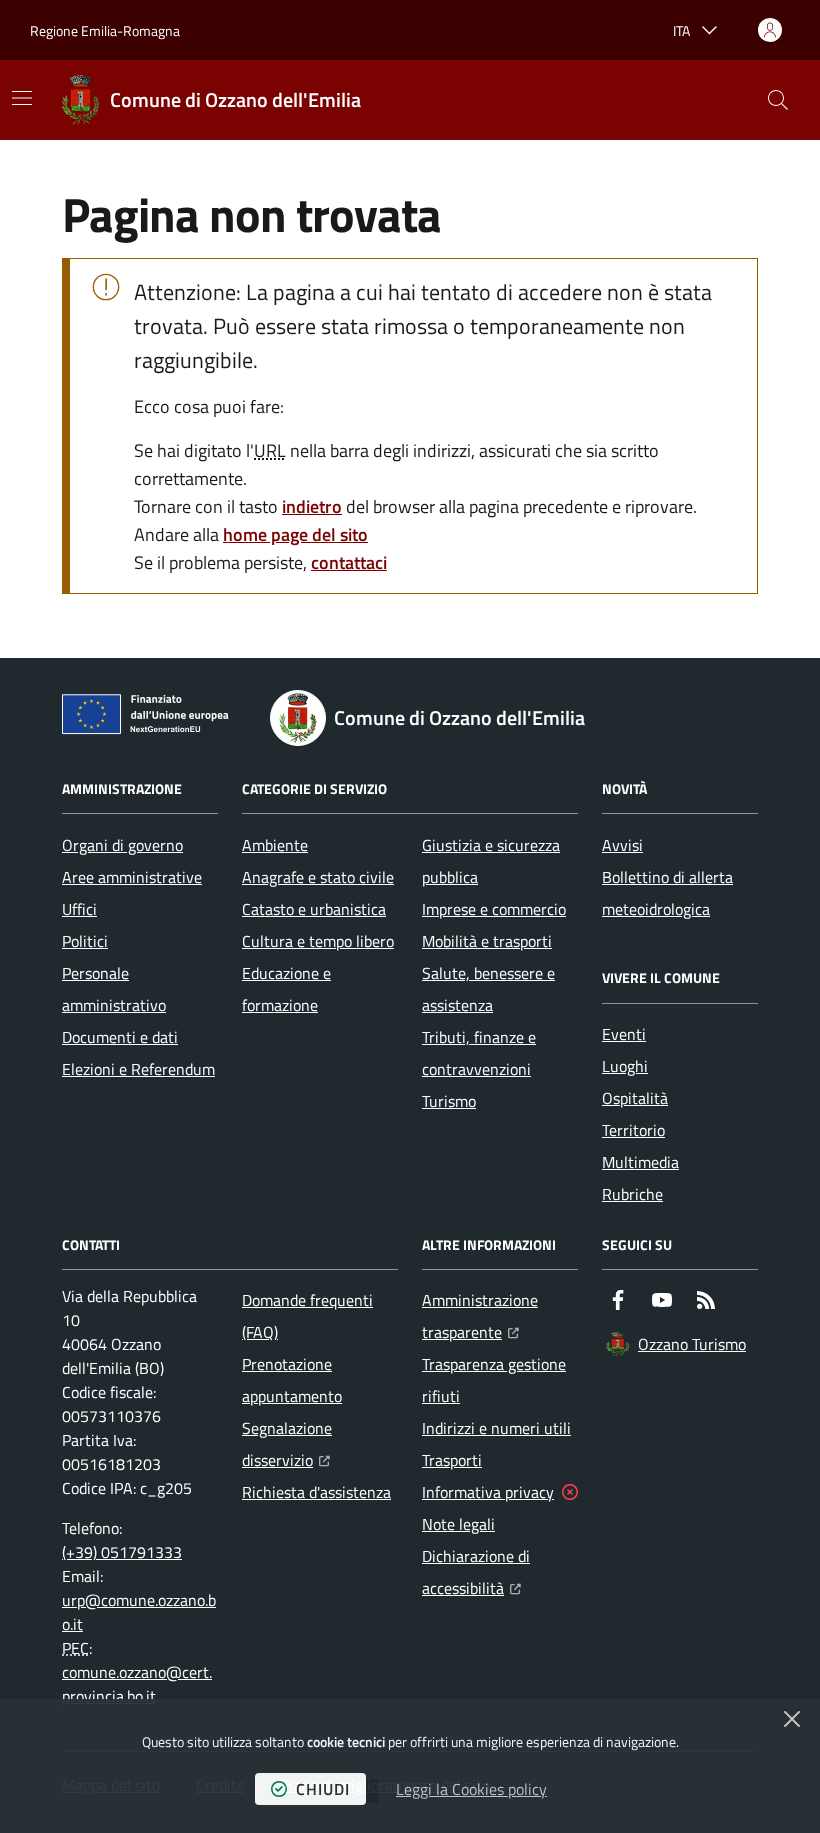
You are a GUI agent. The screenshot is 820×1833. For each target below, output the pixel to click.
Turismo (449, 1101)
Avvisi (622, 845)
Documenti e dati (120, 1037)
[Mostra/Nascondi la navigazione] (22, 98)
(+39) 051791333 (122, 1552)
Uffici (79, 909)
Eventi (624, 1034)
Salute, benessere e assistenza (488, 989)
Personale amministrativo (114, 989)
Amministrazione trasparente (500, 1316)
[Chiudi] (792, 1719)
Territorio (633, 1130)
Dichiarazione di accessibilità (500, 1572)
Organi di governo (122, 845)
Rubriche (632, 1194)
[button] (778, 100)
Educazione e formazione (286, 989)
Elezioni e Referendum (138, 1069)
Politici (85, 941)
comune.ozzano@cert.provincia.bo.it (137, 1684)
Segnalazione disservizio (320, 1444)
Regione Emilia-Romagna (105, 30)
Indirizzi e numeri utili (496, 1428)
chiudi (323, 1789)
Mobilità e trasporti (487, 941)
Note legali (458, 1524)
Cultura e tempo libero (318, 941)
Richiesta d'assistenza (316, 1492)
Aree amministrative (132, 877)
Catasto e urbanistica (314, 909)
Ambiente (275, 845)
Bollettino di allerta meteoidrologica (667, 893)
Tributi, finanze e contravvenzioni (479, 1053)
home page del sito (295, 534)
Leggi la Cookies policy (471, 1789)
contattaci (349, 562)
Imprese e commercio (494, 909)
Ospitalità (635, 1098)
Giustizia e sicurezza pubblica (491, 861)
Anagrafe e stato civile (318, 877)
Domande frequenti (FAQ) (307, 1316)
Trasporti (452, 1460)
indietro (312, 506)
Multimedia (640, 1162)
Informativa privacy (488, 1492)
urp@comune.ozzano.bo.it (139, 1612)
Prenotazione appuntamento (292, 1380)
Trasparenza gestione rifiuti (494, 1380)
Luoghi (625, 1066)
